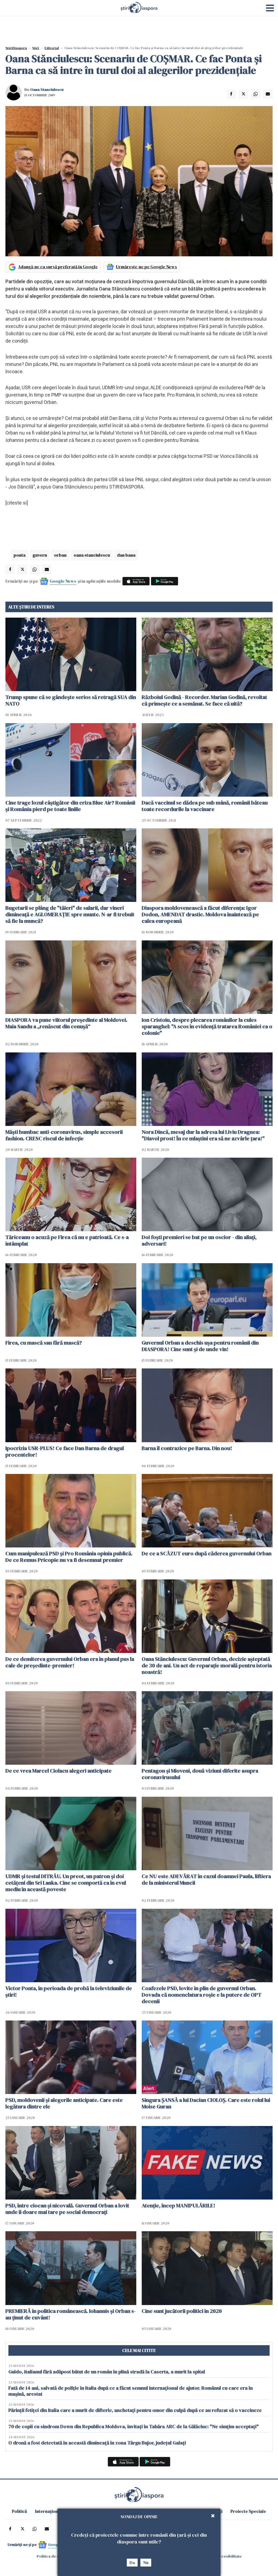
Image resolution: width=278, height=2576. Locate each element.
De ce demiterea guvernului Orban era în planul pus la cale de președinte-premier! (70, 1662)
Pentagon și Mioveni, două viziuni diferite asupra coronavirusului (200, 1774)
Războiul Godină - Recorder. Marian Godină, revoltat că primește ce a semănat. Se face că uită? (204, 700)
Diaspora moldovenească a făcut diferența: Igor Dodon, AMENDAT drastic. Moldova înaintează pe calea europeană (200, 914)
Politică (19, 2511)
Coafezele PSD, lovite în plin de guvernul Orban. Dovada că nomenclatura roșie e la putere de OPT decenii (202, 1995)
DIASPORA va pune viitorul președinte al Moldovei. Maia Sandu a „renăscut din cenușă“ (66, 1023)
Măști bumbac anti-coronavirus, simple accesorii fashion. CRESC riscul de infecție (64, 1135)
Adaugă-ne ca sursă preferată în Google (58, 267)
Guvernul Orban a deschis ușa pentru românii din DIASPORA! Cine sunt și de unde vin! (200, 1346)
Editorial (52, 48)
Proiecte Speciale (248, 2511)
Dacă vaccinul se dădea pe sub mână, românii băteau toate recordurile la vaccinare (205, 806)
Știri (36, 48)
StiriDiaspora (16, 48)
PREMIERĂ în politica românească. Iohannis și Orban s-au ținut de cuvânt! (71, 2314)
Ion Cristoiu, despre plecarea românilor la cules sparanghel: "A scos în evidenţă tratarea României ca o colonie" (207, 1026)
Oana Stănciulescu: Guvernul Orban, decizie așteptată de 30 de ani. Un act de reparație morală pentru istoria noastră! (207, 1665)
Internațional (48, 2511)
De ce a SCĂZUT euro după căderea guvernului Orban (207, 1553)
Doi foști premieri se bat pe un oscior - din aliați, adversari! (199, 1240)
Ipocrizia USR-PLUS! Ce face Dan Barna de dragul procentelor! (65, 1451)
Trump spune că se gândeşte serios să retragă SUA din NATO (71, 700)
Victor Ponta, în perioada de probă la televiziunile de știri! (69, 1991)
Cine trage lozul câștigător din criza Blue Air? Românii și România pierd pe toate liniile (70, 806)
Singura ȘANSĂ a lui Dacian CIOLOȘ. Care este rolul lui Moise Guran (206, 2103)
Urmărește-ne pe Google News (146, 267)
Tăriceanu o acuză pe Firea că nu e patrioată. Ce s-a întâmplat (67, 1240)
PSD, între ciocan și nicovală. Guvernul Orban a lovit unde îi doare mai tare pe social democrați (67, 2209)
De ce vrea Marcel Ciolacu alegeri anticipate (59, 1771)
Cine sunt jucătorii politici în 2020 (182, 2311)
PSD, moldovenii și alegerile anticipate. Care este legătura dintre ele (64, 2103)
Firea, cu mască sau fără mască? (44, 1343)
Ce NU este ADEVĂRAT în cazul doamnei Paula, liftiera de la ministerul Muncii (206, 1879)
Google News (63, 581)
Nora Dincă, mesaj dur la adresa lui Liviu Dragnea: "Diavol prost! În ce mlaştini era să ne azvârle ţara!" (203, 1135)
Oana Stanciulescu (47, 90)
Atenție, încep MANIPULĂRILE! (179, 2205)
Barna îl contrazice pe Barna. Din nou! (187, 1448)
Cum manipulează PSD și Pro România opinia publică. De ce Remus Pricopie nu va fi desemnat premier (69, 1557)
